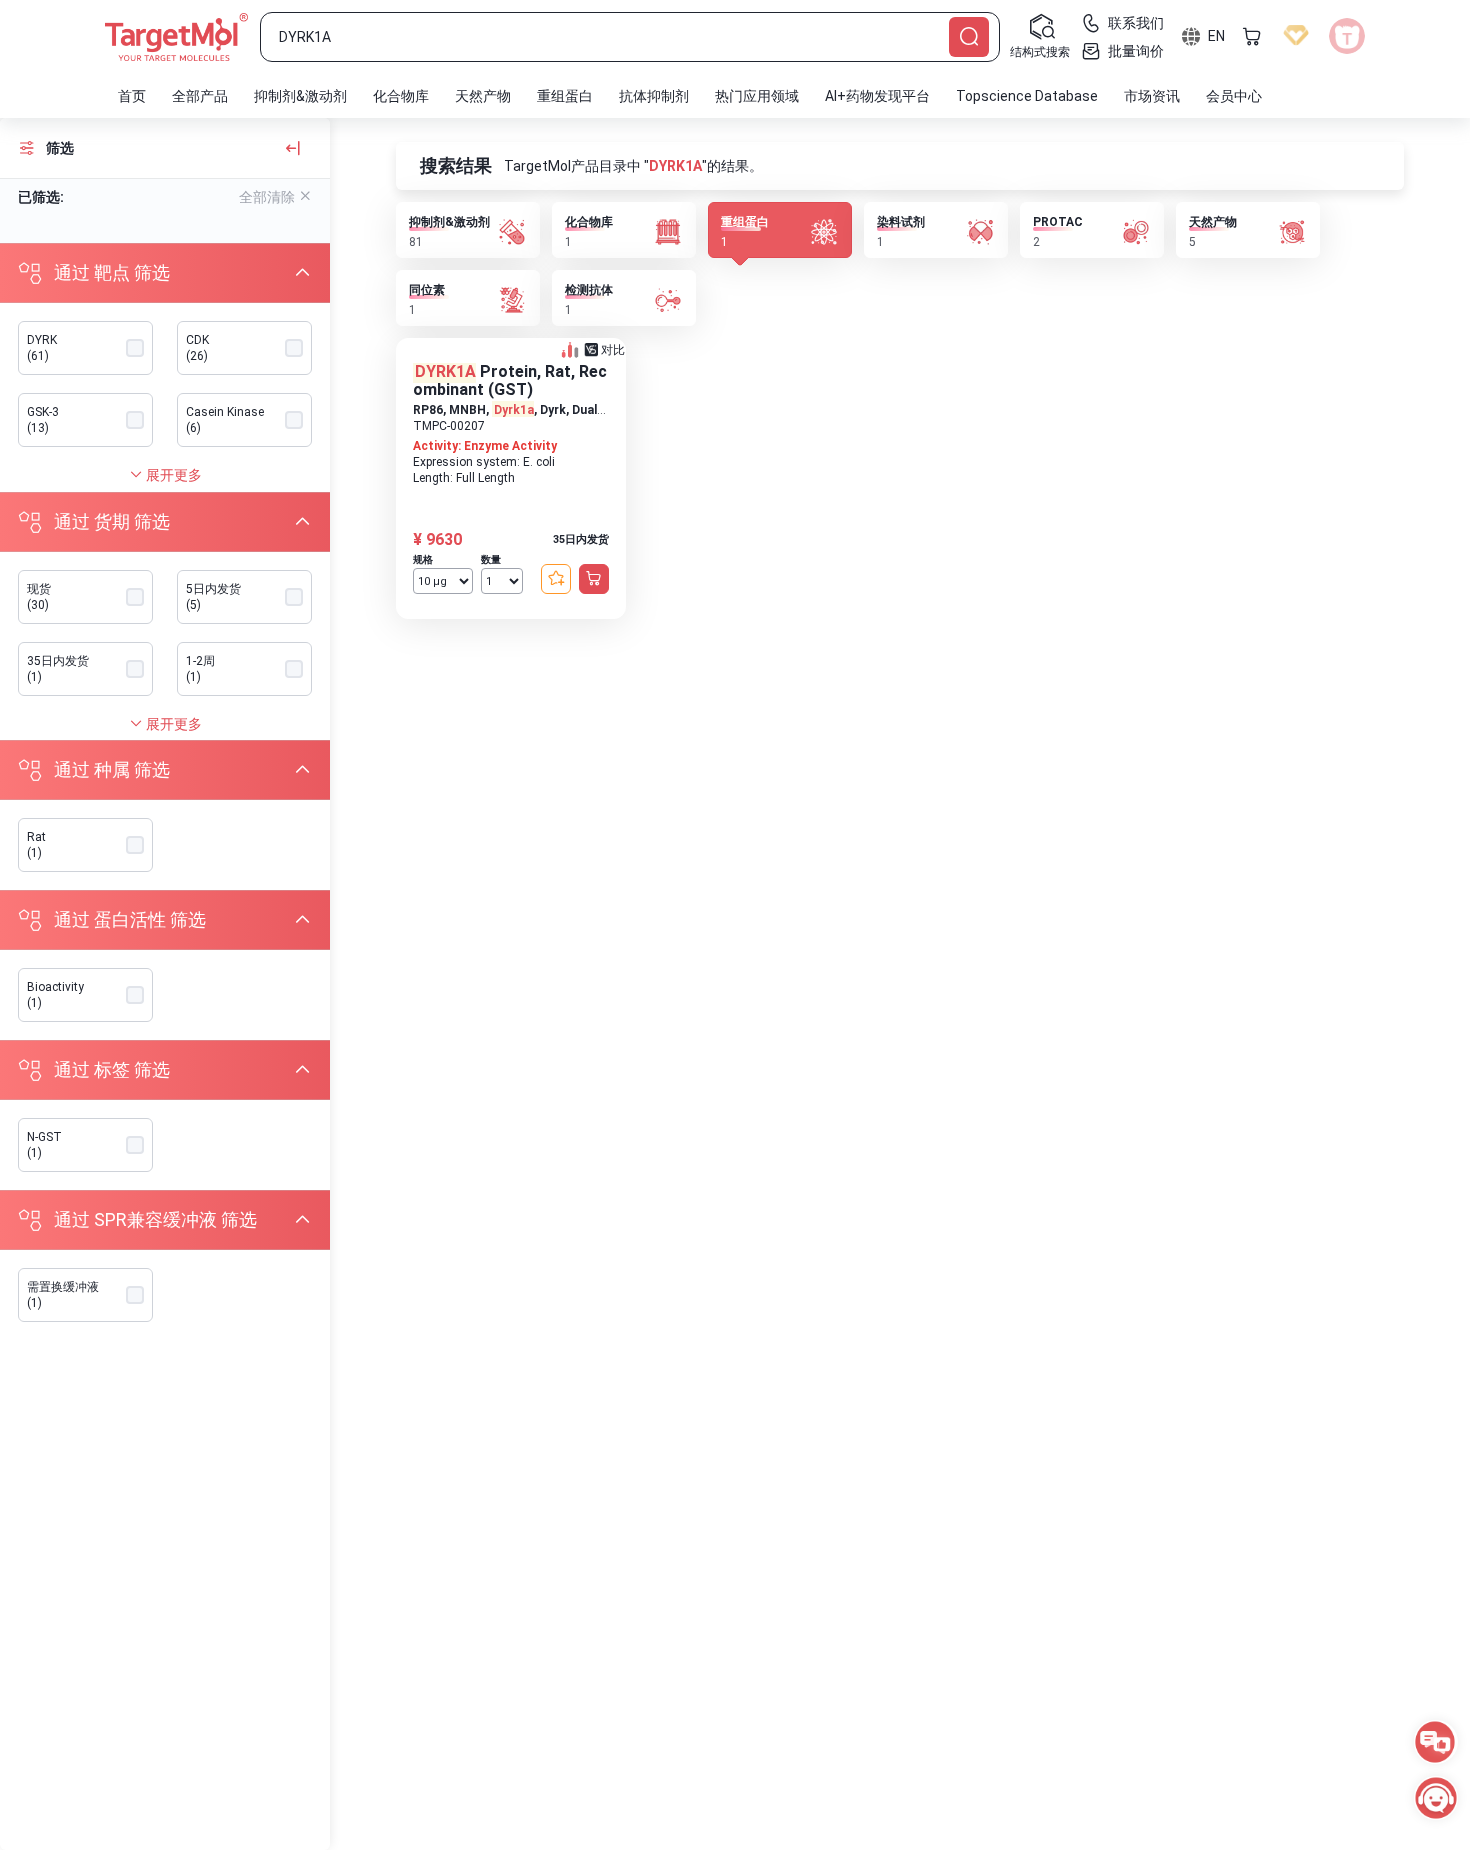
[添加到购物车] (594, 579)
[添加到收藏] (556, 579)
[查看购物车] (1252, 36)
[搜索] (969, 37)
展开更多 (172, 475)
